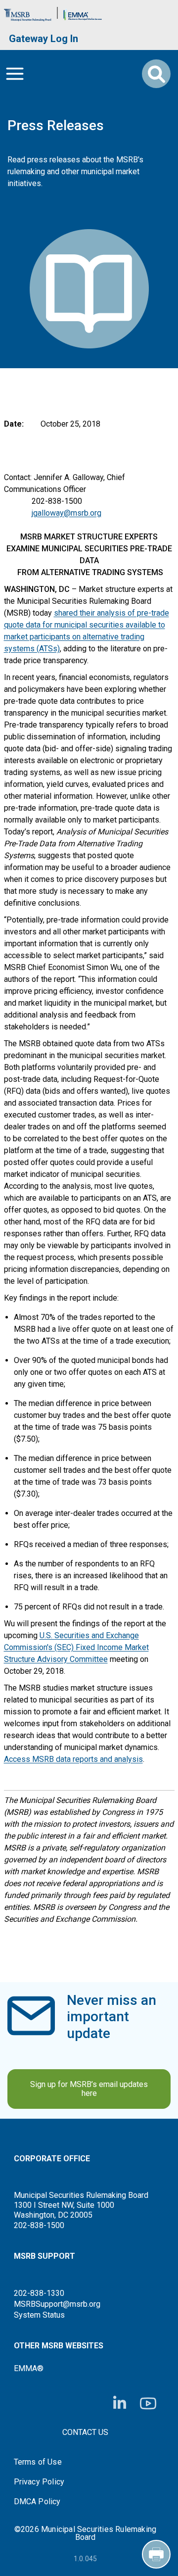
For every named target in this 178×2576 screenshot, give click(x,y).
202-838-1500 (39, 2225)
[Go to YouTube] (148, 2404)
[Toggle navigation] (15, 74)
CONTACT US (85, 2432)
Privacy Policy (39, 2482)
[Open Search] (156, 74)
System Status (39, 2315)
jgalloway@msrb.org (67, 513)
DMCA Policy (37, 2502)
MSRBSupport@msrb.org (57, 2304)
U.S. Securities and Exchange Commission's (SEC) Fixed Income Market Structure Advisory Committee (76, 1647)
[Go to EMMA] (83, 13)
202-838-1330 (39, 2293)
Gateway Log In (44, 39)
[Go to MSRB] (28, 13)
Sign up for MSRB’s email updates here (89, 2089)
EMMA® (29, 2368)
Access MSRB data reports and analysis (73, 1759)
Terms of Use (38, 2462)
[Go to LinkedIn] (120, 2403)
